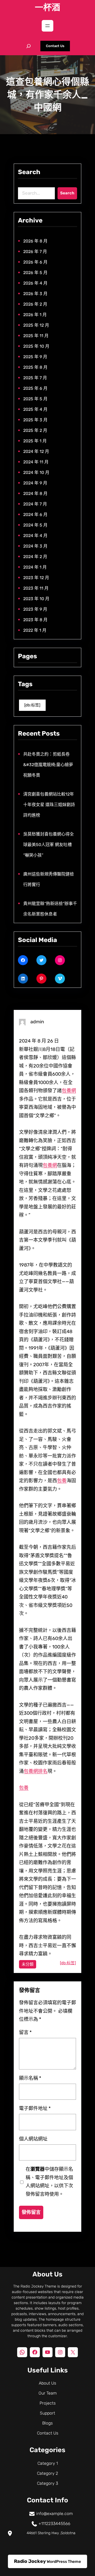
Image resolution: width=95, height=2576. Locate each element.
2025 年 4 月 (35, 409)
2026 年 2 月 (35, 304)
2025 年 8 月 (35, 367)
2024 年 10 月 (36, 472)
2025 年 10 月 (36, 346)
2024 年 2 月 (35, 557)
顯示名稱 (30, 2078)
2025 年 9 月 (35, 357)
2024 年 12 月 (36, 451)
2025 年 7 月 (35, 378)
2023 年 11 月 (36, 588)
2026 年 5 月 (35, 273)
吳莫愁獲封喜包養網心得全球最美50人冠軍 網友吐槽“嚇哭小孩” (49, 845)
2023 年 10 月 (36, 599)
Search (67, 193)
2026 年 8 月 (35, 241)
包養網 (69, 1091)
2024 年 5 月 (35, 525)
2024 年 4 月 (35, 536)
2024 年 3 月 (35, 546)
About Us (47, 2383)
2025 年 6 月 (35, 388)
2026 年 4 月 (35, 283)
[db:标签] (32, 705)
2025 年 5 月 (35, 399)
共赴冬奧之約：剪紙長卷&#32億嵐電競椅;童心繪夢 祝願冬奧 (48, 765)
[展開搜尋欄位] (28, 46)
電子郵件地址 (35, 2108)
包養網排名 (36, 1771)
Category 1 (48, 2463)
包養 (62, 1481)
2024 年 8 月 (35, 494)
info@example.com (54, 2514)
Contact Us (55, 46)
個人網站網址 (33, 2139)
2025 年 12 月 (36, 325)
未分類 (28, 1964)
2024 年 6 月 (35, 515)
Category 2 (47, 2473)
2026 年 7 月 (35, 252)
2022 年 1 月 (35, 630)
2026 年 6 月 (35, 262)
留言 (25, 2032)
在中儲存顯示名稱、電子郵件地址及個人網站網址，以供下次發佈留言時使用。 (49, 2182)
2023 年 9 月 (35, 609)
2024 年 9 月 (35, 483)
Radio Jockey (30, 2561)
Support (47, 2413)
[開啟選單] (47, 26)
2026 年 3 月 (35, 294)
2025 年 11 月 (36, 336)
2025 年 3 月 (35, 420)
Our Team (48, 2393)
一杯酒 (47, 7)
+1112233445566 (54, 2524)
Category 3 (47, 2483)
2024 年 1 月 (35, 567)
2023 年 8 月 (35, 620)
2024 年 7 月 (35, 504)
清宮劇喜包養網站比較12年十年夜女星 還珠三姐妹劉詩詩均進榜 (49, 805)
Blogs (47, 2423)
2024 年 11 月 (36, 462)
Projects (48, 2403)
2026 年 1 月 (35, 315)
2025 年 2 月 (35, 430)
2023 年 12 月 (36, 578)
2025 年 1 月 (35, 441)
